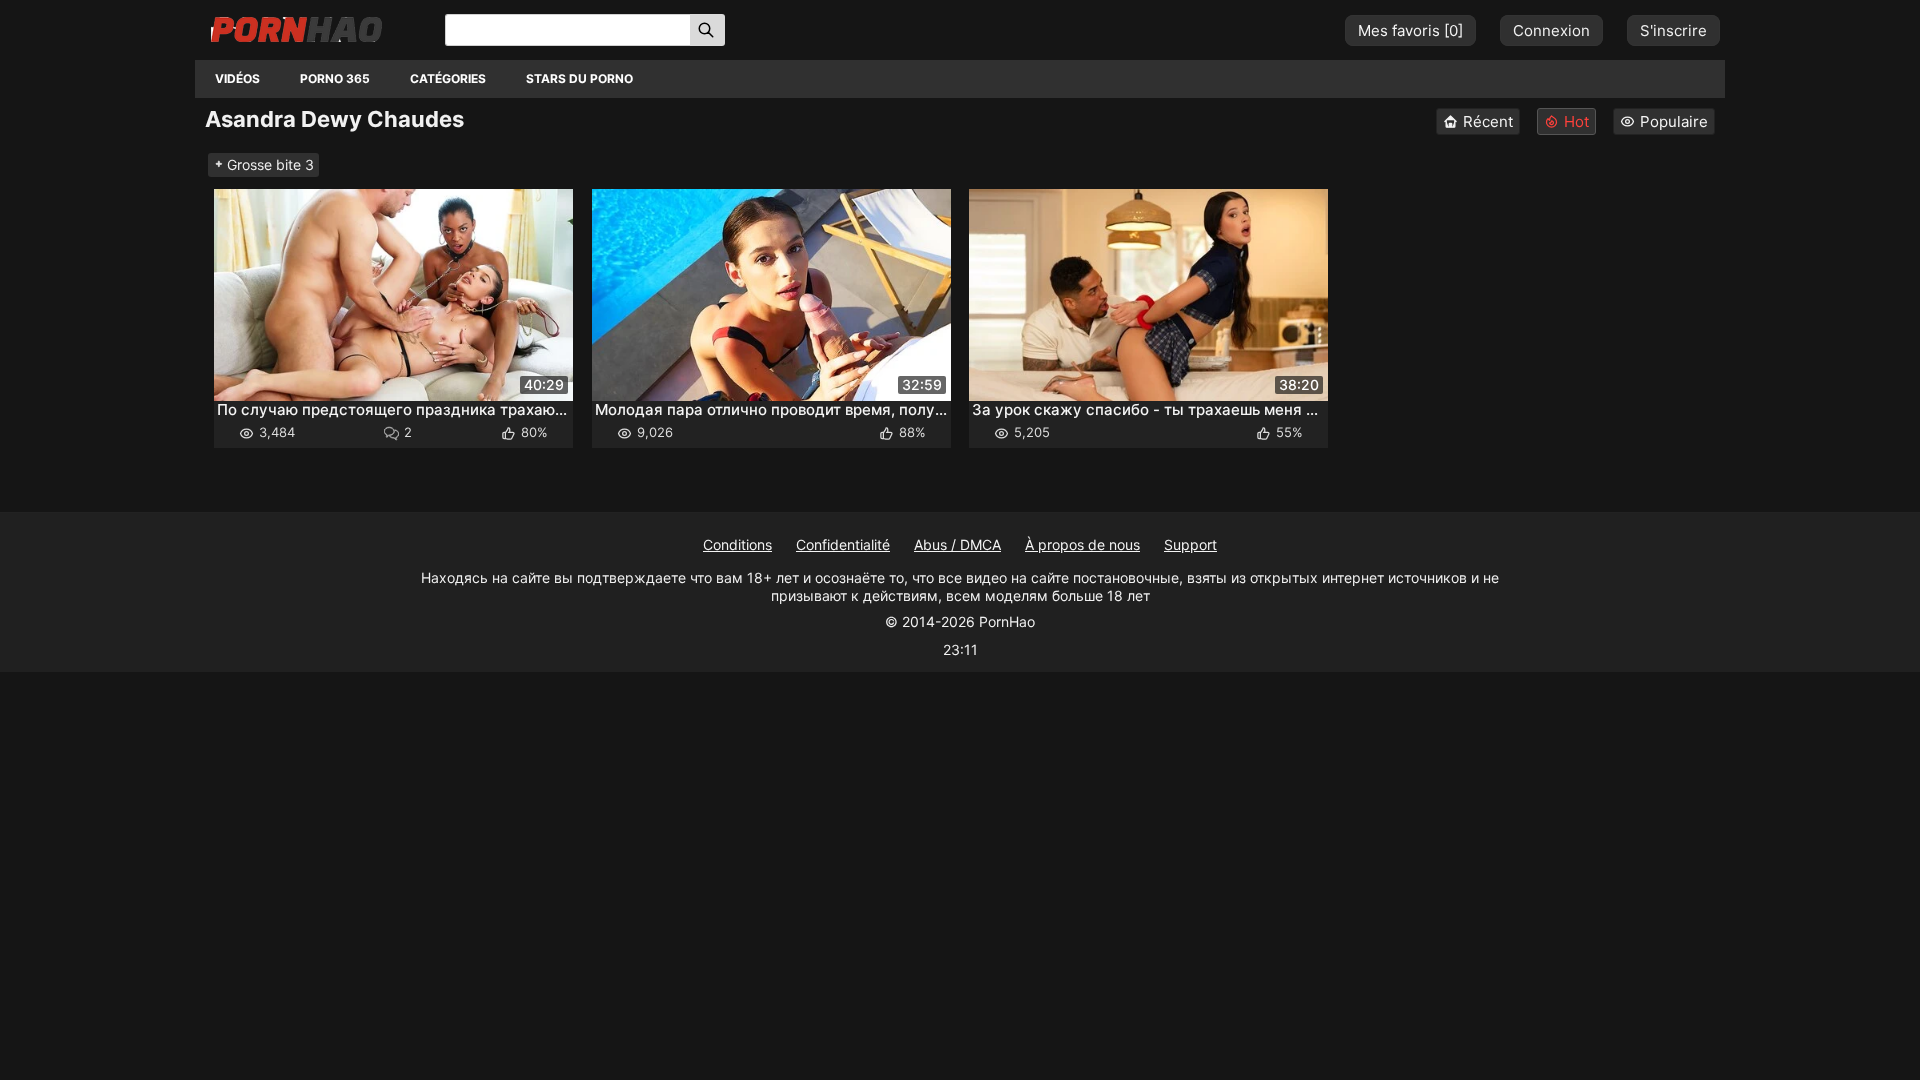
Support (1190, 544)
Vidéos (237, 78)
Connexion (1551, 30)
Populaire (1674, 121)
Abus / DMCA (957, 544)
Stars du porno (579, 78)
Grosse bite (270, 164)
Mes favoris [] (1410, 30)
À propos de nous (1082, 544)
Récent (1488, 121)
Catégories (448, 78)
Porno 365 (335, 78)
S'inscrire (1673, 30)
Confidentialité (843, 544)
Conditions (737, 544)
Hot (1576, 121)
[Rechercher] (707, 30)
